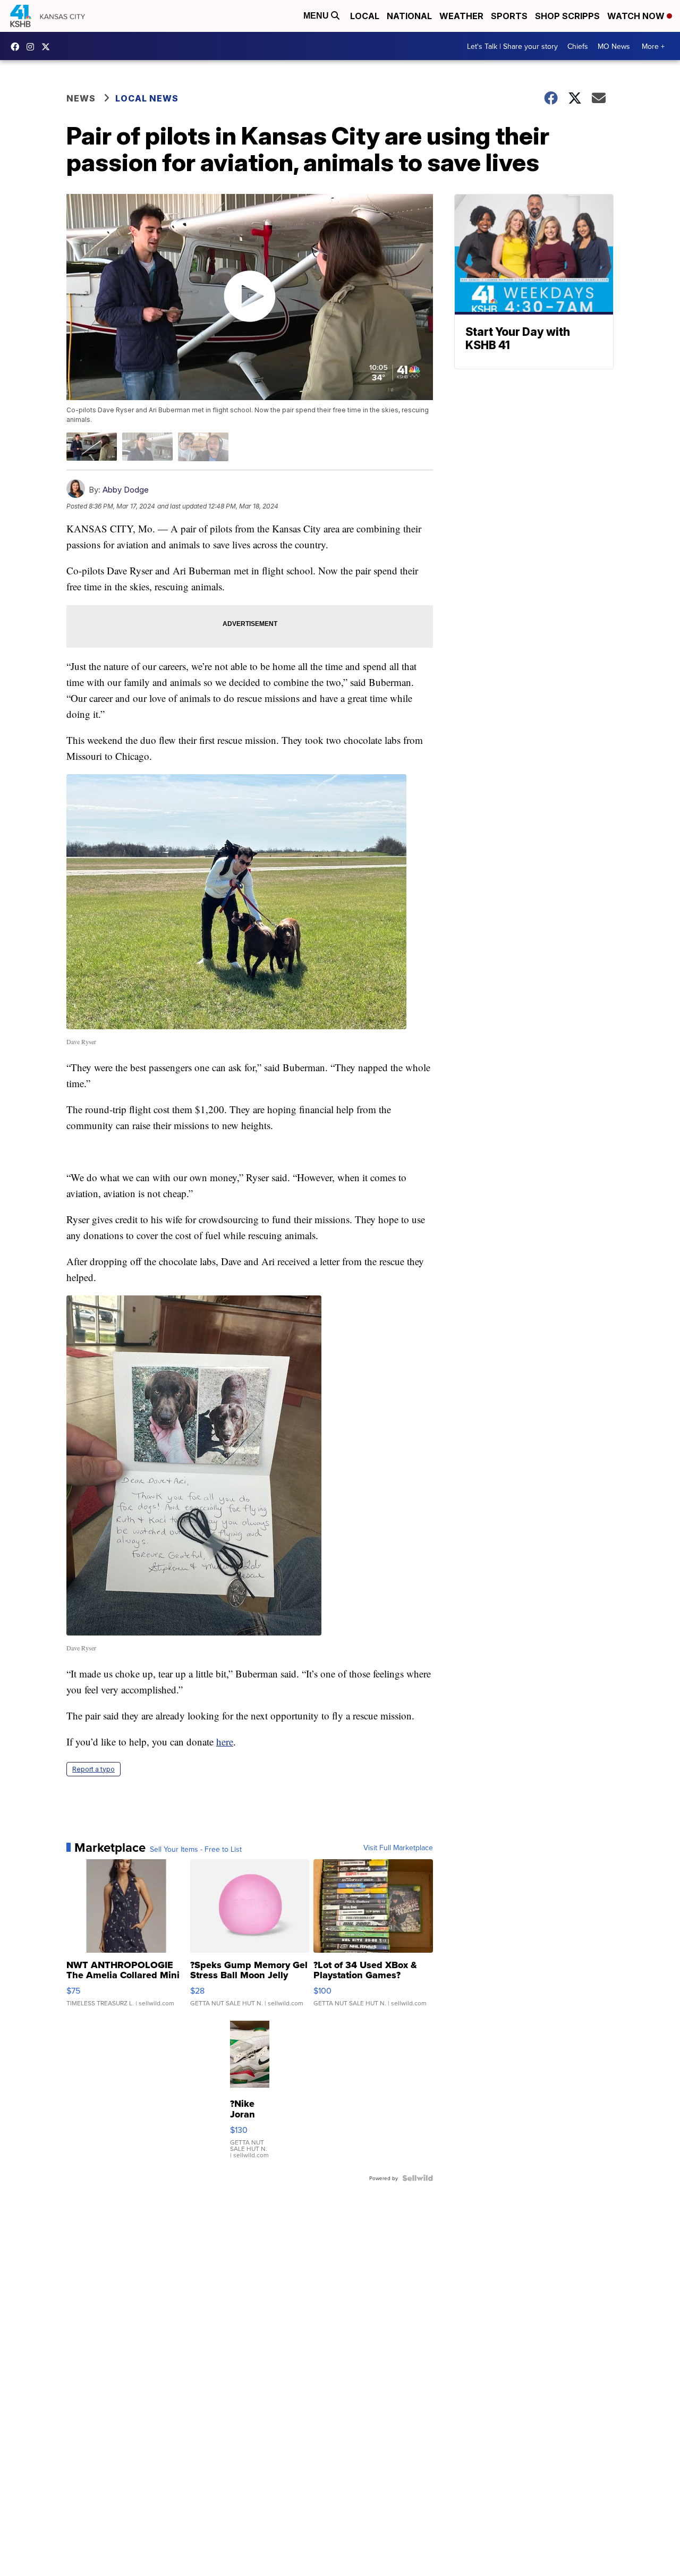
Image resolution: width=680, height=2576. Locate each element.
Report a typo (93, 1769)
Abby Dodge (126, 490)
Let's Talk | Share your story (512, 46)
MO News (614, 46)
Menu (317, 16)
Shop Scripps (567, 16)
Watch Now (637, 16)
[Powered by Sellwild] (418, 2178)
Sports (509, 16)
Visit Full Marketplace (398, 1848)
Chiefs (578, 46)
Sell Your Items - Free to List (196, 1849)
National (409, 16)
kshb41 (18, 47)
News (81, 98)
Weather (461, 16)
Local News (147, 98)
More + (653, 46)
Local (365, 16)
